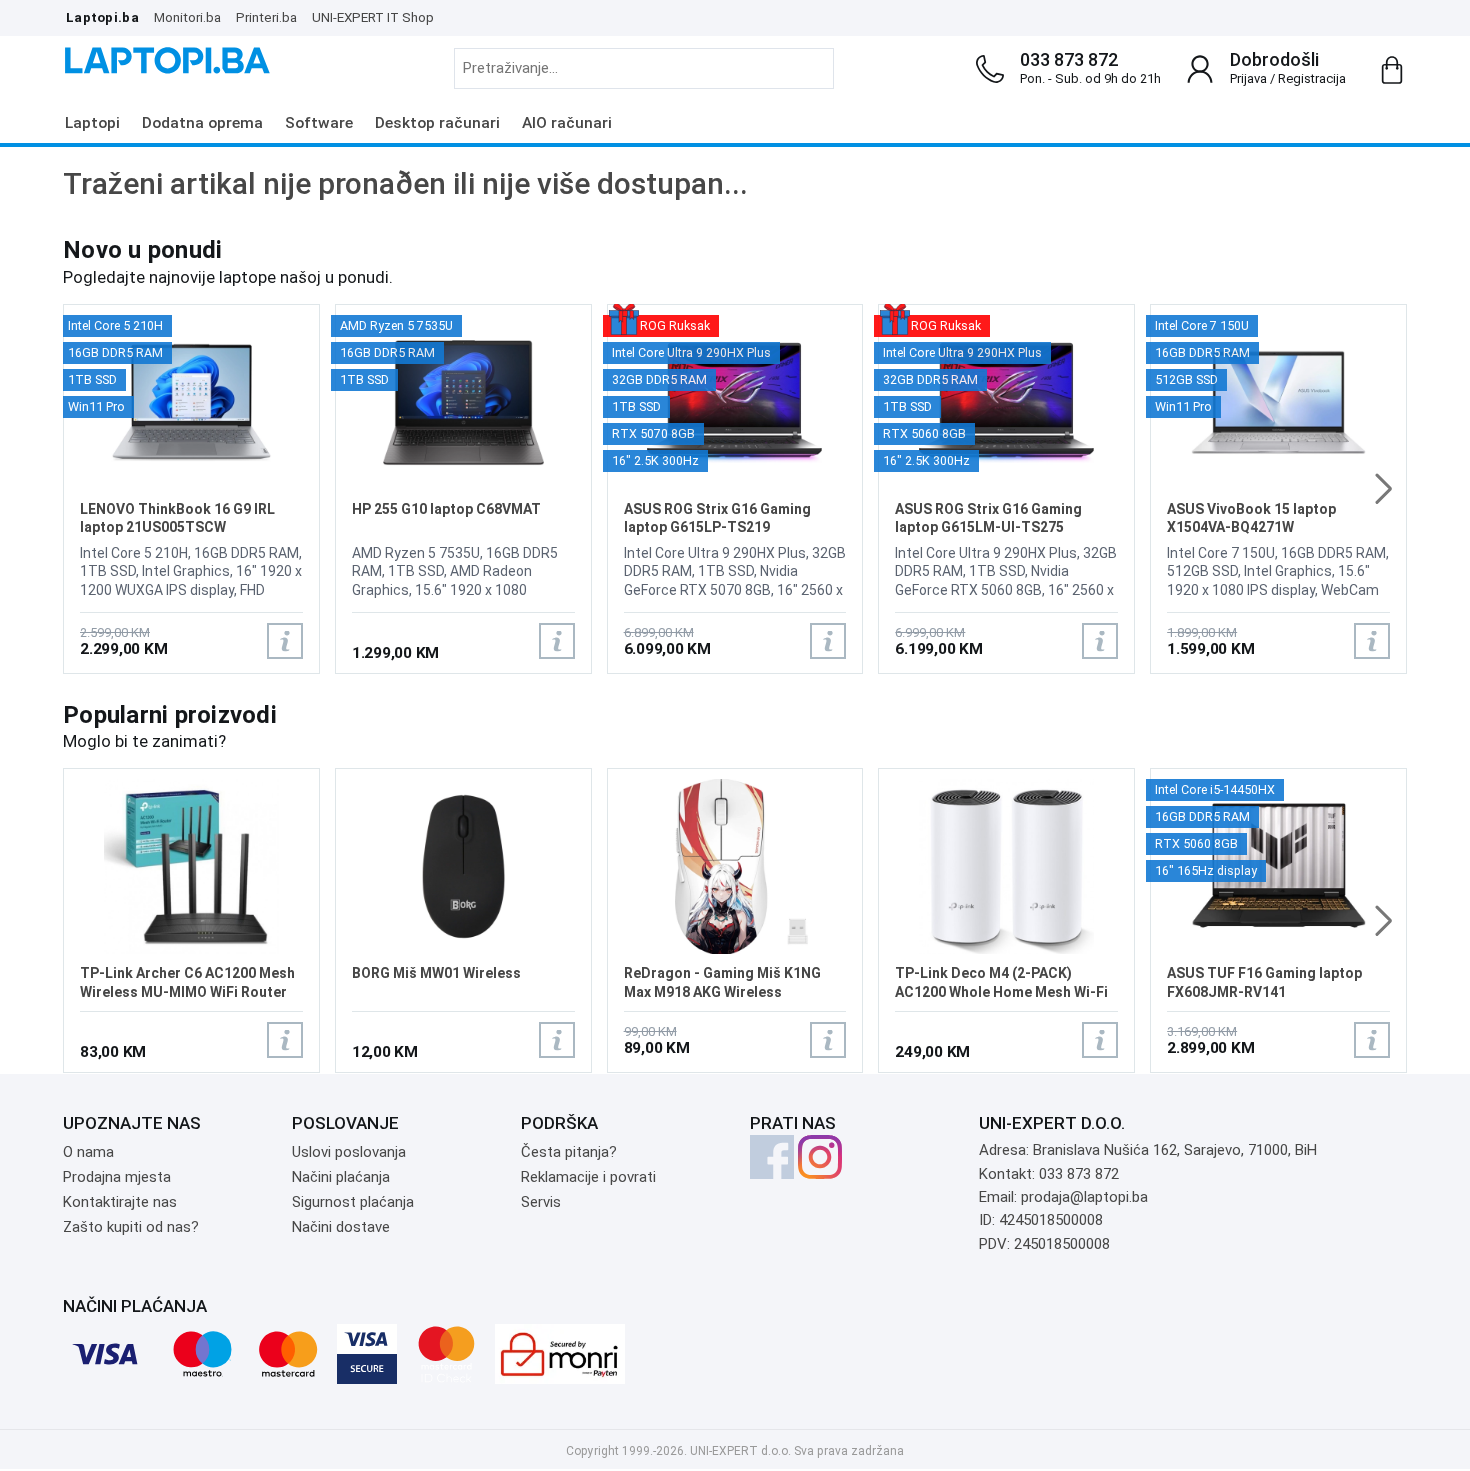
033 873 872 (1069, 59)
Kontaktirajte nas (120, 1202)
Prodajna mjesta (117, 1177)
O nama (88, 1152)
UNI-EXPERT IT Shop (373, 17)
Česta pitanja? (569, 1152)
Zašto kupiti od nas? (131, 1227)
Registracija (1312, 78)
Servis (541, 1202)
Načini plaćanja (341, 1177)
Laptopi (92, 123)
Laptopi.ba (102, 17)
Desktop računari (437, 123)
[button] (1383, 489)
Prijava (1248, 78)
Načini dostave (341, 1227)
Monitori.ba (187, 17)
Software (319, 123)
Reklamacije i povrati (588, 1177)
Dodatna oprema (202, 123)
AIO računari (567, 123)
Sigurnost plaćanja (353, 1202)
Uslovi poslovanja (349, 1152)
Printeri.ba (266, 17)
